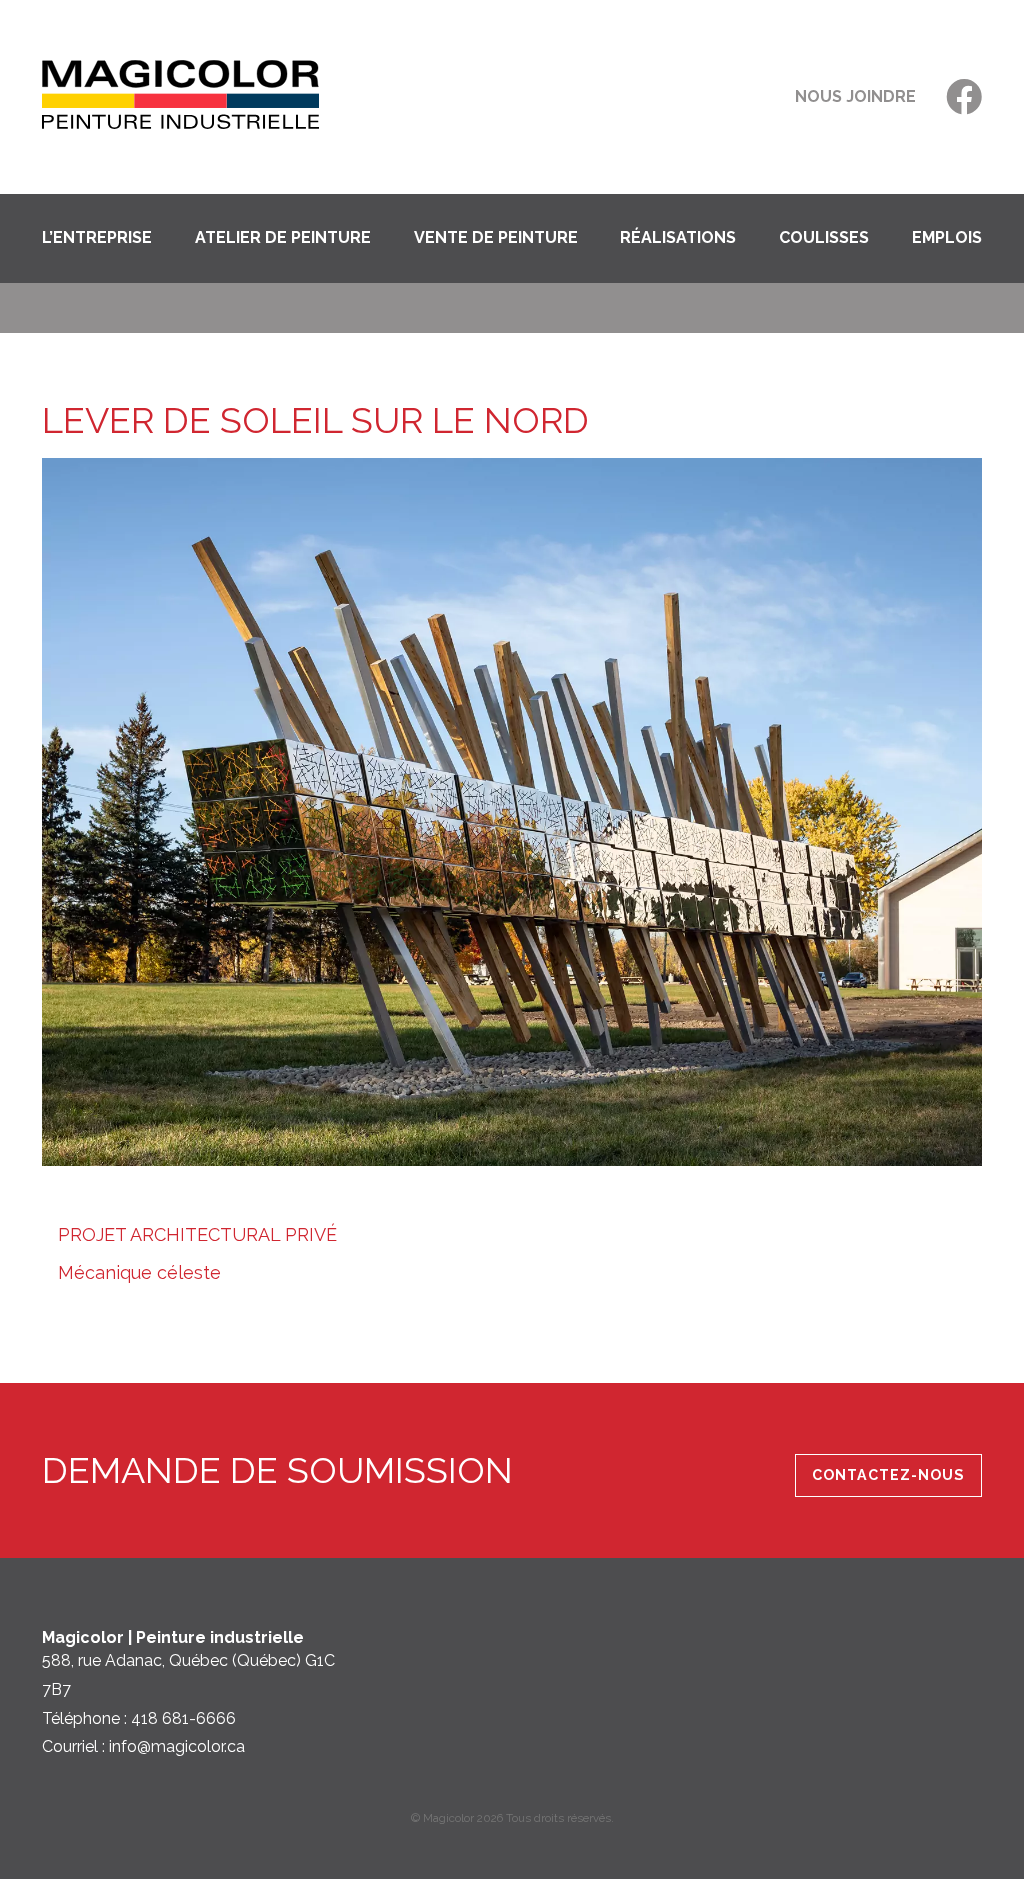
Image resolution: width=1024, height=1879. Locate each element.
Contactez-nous (888, 1476)
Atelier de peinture (283, 237)
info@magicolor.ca (177, 1746)
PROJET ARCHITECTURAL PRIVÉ (197, 1234)
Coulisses (824, 237)
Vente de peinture (496, 237)
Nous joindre (855, 96)
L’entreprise (97, 237)
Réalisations (678, 237)
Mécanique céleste (139, 1272)
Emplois (947, 237)
